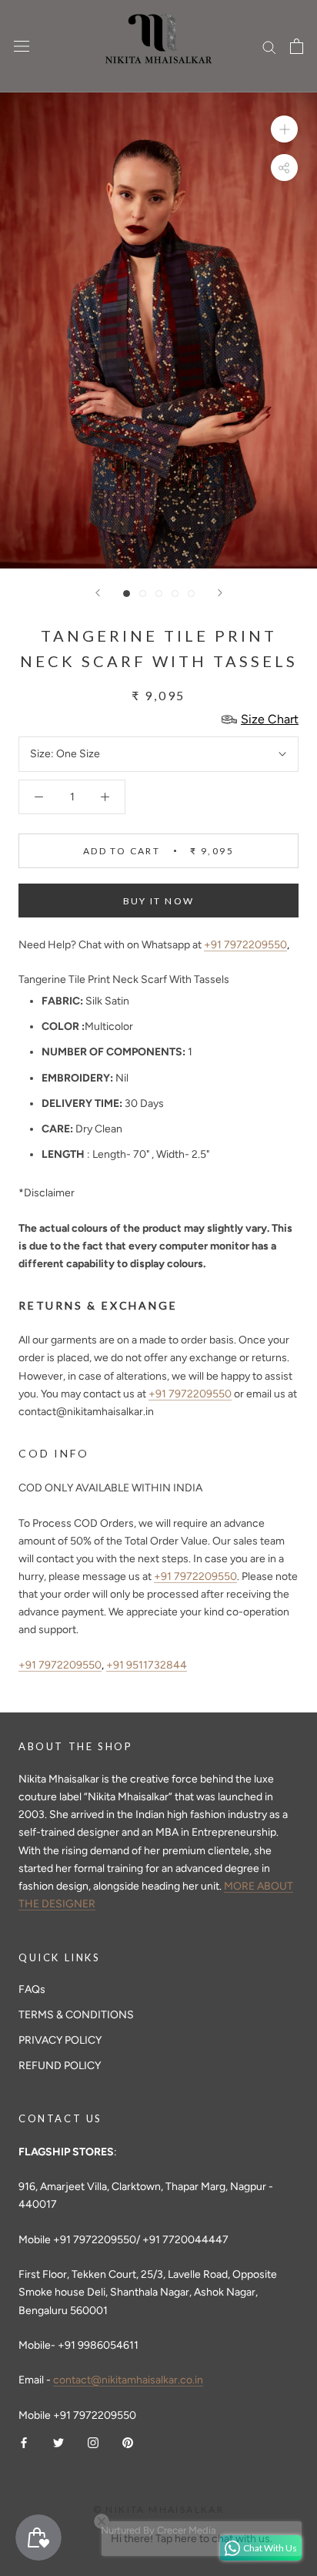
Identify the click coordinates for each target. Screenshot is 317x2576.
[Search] (269, 47)
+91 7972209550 (245, 945)
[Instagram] (93, 2442)
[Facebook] (24, 2442)
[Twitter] (58, 2442)
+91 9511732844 (147, 1665)
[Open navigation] (22, 47)
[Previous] (98, 593)
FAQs (32, 1989)
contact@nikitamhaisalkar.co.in (128, 2380)
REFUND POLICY (60, 2066)
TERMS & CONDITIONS (76, 2015)
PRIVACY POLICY (60, 2040)
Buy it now (159, 901)
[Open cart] (297, 46)
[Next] (220, 593)
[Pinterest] (128, 2442)
